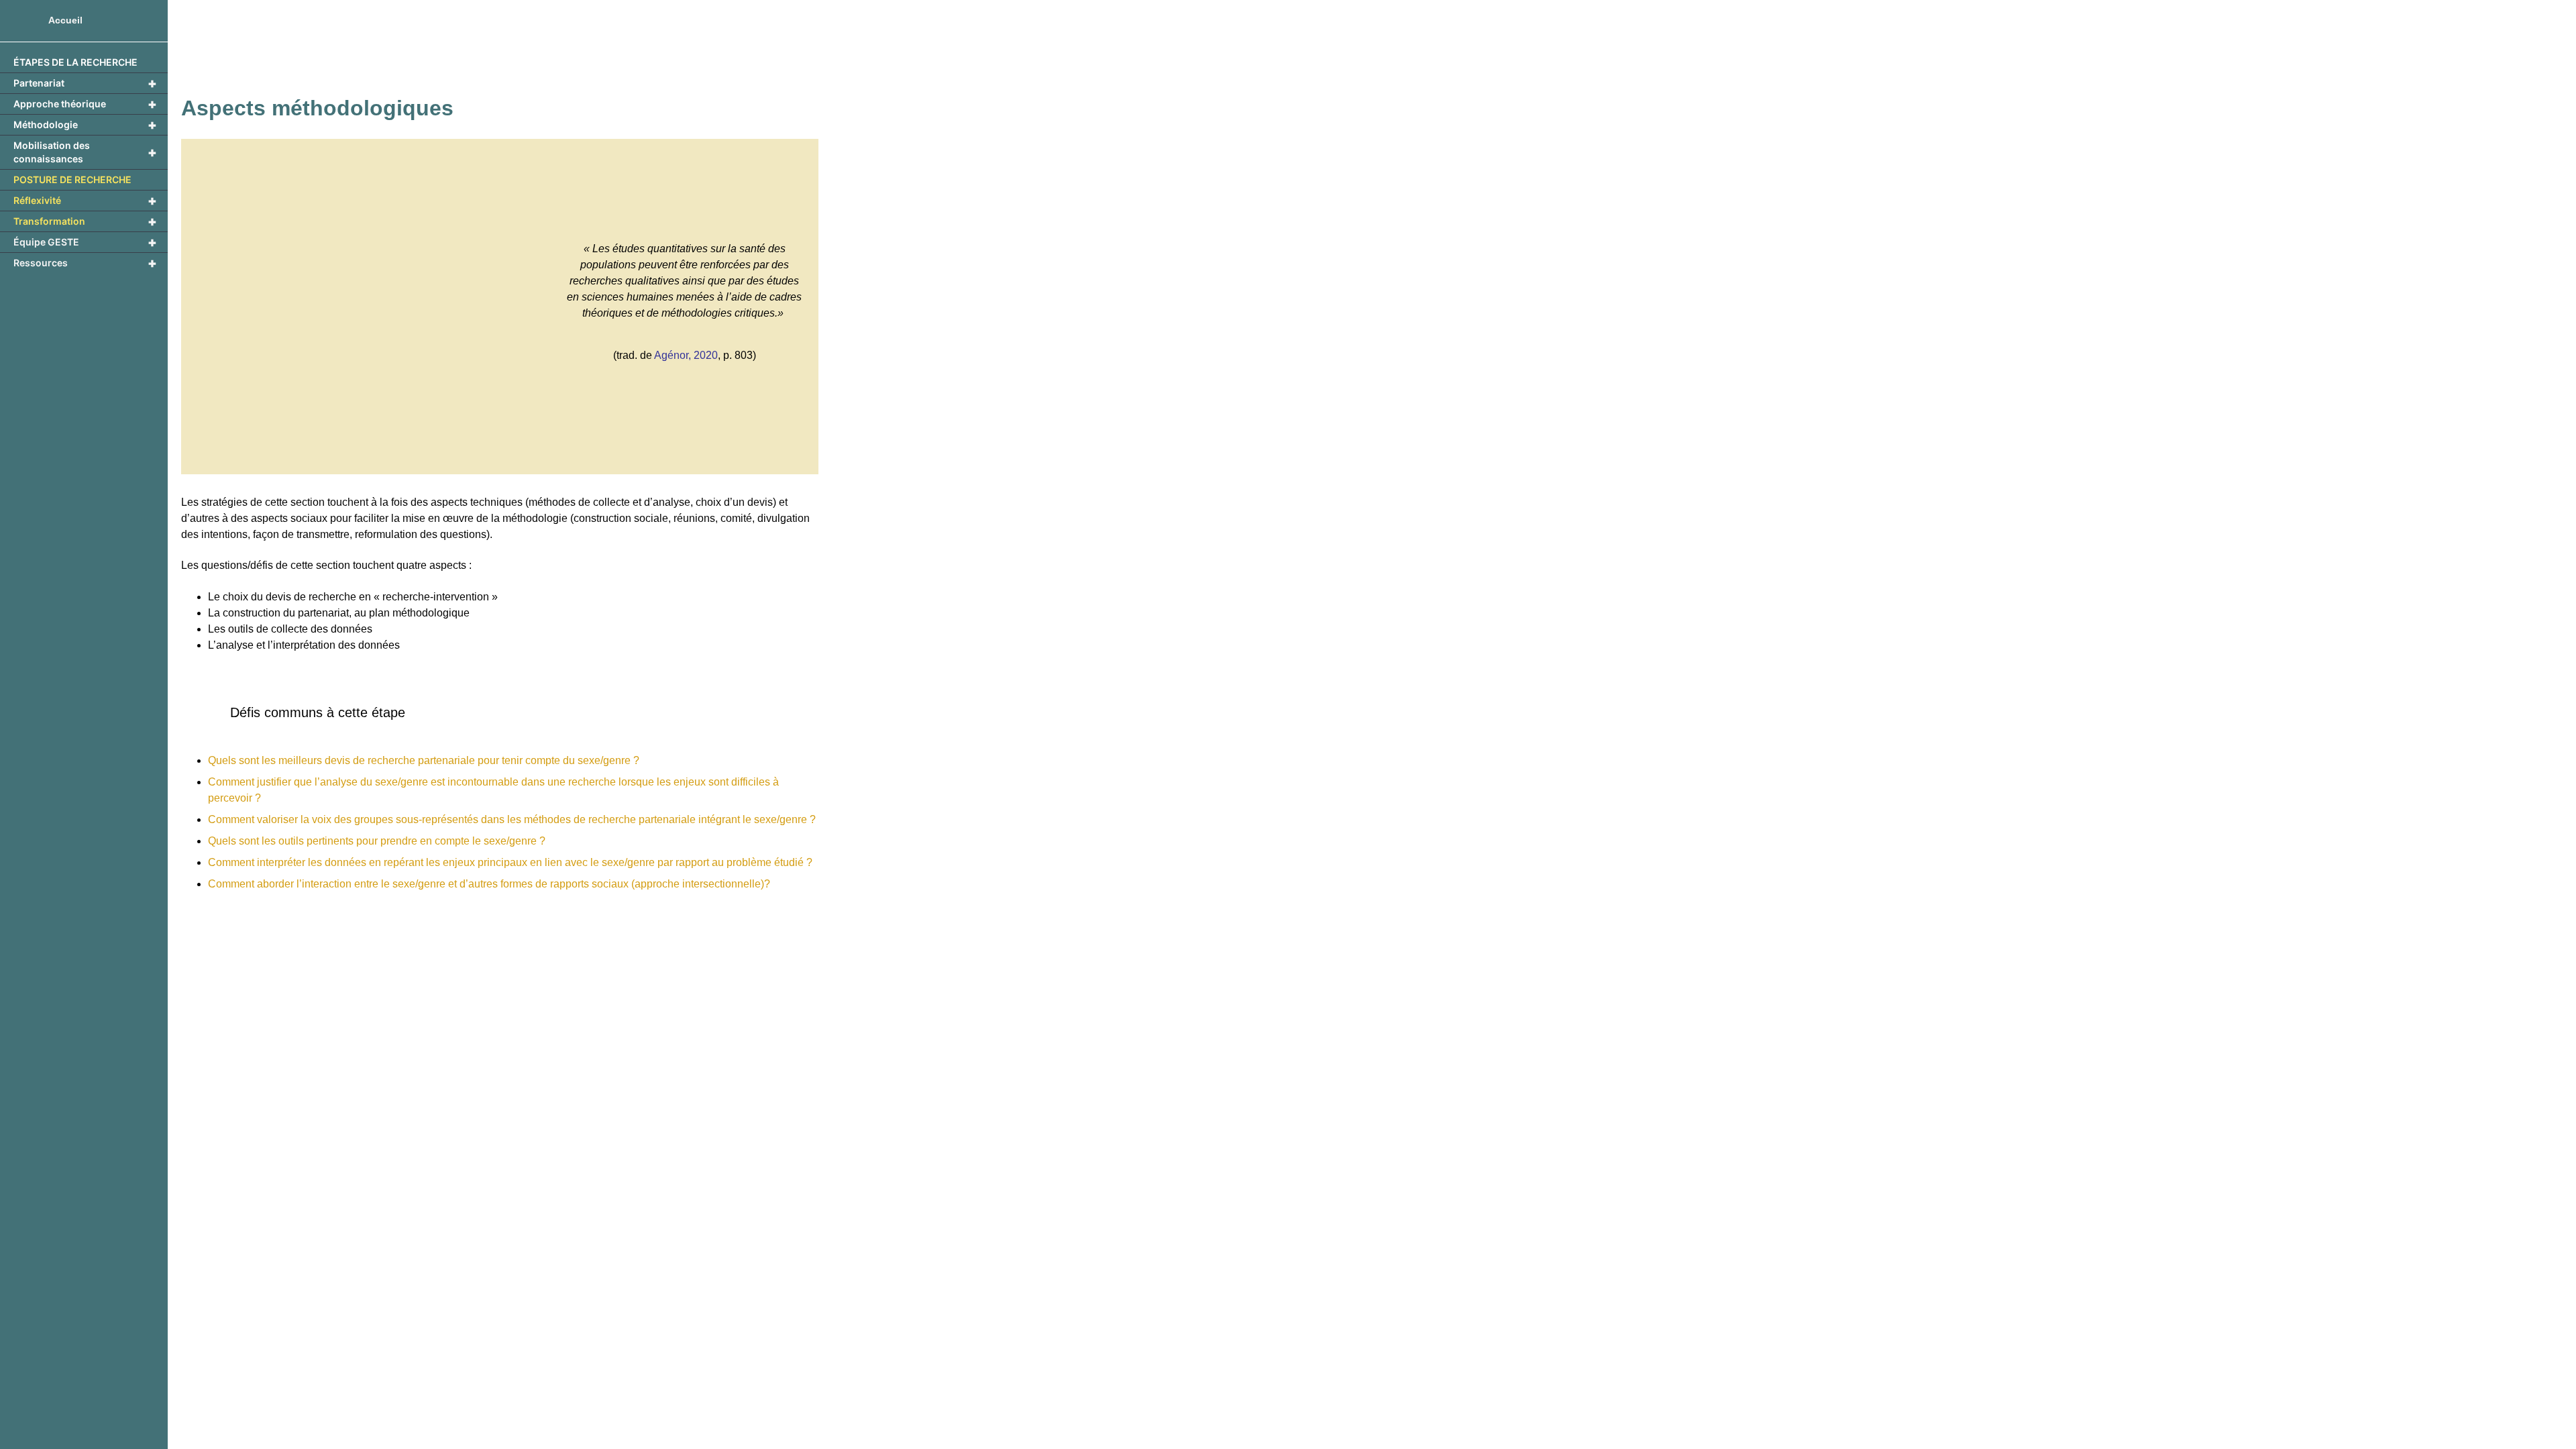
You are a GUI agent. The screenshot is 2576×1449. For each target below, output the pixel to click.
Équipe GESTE (85, 242)
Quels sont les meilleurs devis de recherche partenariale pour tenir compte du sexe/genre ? (424, 760)
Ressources (85, 263)
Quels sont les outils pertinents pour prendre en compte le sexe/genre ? (377, 841)
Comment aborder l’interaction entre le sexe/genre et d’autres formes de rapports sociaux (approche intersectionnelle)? (489, 884)
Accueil (65, 20)
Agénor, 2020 (686, 355)
